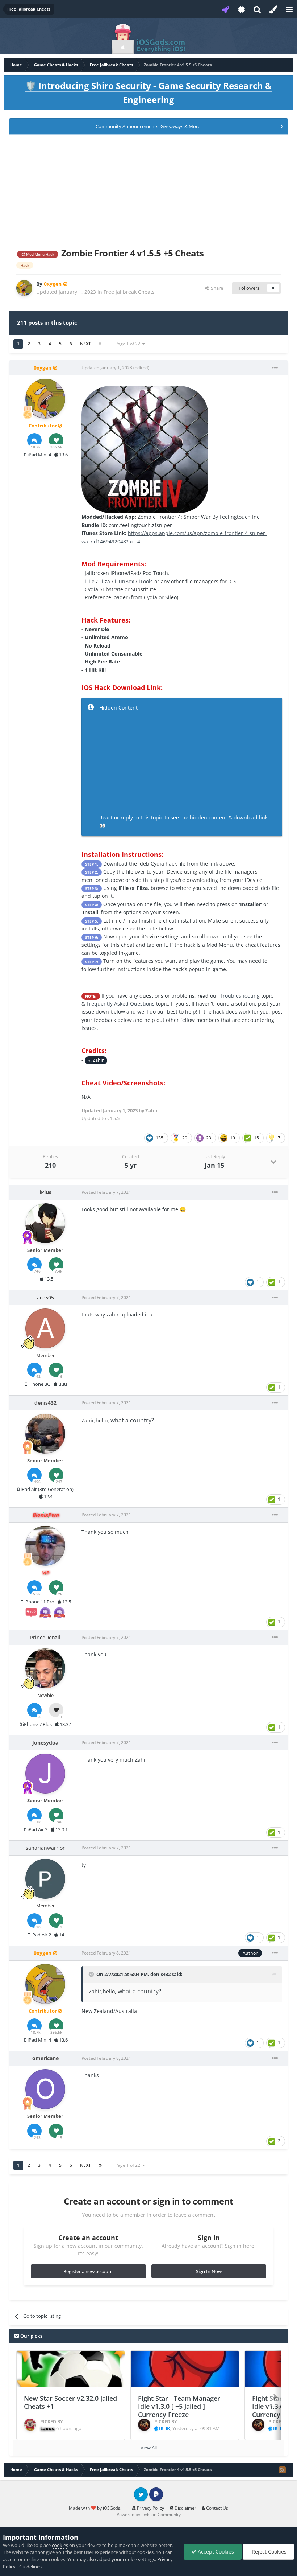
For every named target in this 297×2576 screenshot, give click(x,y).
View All (149, 2448)
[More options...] (275, 368)
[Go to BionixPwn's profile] (45, 1546)
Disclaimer (185, 2508)
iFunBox (124, 581)
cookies (60, 2545)
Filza (105, 581)
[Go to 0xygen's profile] (24, 288)
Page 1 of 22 (129, 344)
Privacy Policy (150, 2508)
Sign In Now (209, 2271)
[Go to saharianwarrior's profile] (45, 1879)
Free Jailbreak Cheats (129, 292)
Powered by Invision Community (149, 2515)
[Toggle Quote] (92, 1974)
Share (216, 288)
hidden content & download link (229, 817)
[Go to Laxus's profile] (30, 2425)
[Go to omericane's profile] (45, 2089)
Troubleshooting (240, 996)
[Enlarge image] (145, 449)
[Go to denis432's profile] (45, 1434)
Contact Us (217, 2508)
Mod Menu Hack (39, 254)
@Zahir (96, 1060)
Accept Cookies (215, 2552)
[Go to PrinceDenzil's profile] (45, 1668)
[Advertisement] (148, 190)
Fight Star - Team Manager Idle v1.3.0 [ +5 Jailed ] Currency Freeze (179, 2406)
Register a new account (88, 2271)
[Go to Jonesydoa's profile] (45, 1774)
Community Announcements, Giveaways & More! (148, 126)
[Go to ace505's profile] (45, 1328)
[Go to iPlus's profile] (45, 1223)
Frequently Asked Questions (121, 1004)
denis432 (160, 1974)
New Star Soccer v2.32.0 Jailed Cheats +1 (70, 2402)
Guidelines (30, 2567)
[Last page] (100, 344)
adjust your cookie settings (126, 2559)
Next (85, 344)
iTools (146, 581)
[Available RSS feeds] (282, 2470)
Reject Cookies (268, 2552)
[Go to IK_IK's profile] (144, 2425)
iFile (90, 581)
